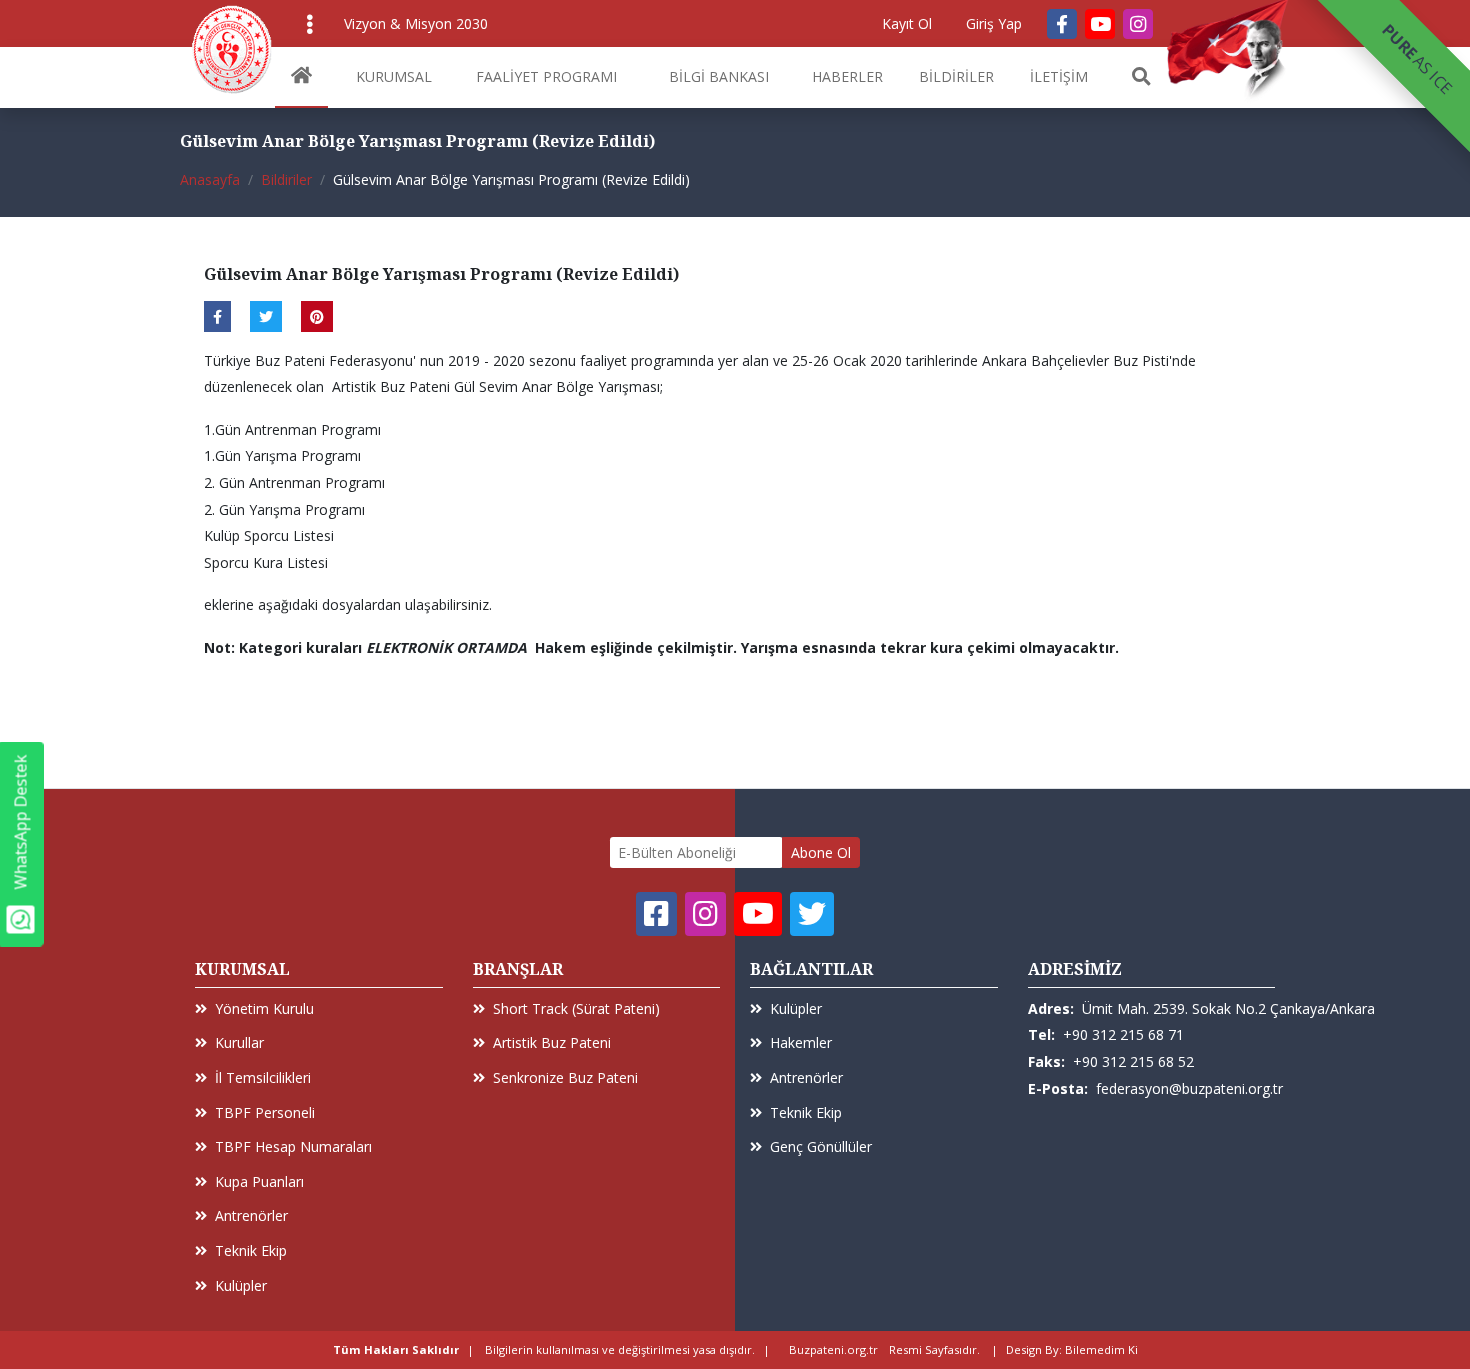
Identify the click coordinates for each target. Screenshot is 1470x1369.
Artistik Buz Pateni (552, 1042)
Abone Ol (821, 852)
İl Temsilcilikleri (263, 1077)
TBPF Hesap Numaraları (293, 1146)
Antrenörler (251, 1215)
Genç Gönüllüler (821, 1146)
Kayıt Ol (907, 23)
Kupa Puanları (259, 1181)
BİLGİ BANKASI (719, 76)
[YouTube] (1100, 24)
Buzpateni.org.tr (833, 1349)
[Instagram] (1138, 24)
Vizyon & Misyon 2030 (416, 23)
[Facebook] (1062, 24)
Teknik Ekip (251, 1250)
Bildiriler (286, 179)
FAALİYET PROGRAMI (546, 76)
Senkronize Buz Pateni (565, 1077)
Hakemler (801, 1042)
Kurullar (239, 1042)
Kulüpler (241, 1285)
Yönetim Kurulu (264, 1008)
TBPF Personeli (265, 1112)
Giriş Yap (994, 23)
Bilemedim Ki (1101, 1349)
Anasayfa (210, 179)
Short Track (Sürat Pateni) (576, 1008)
